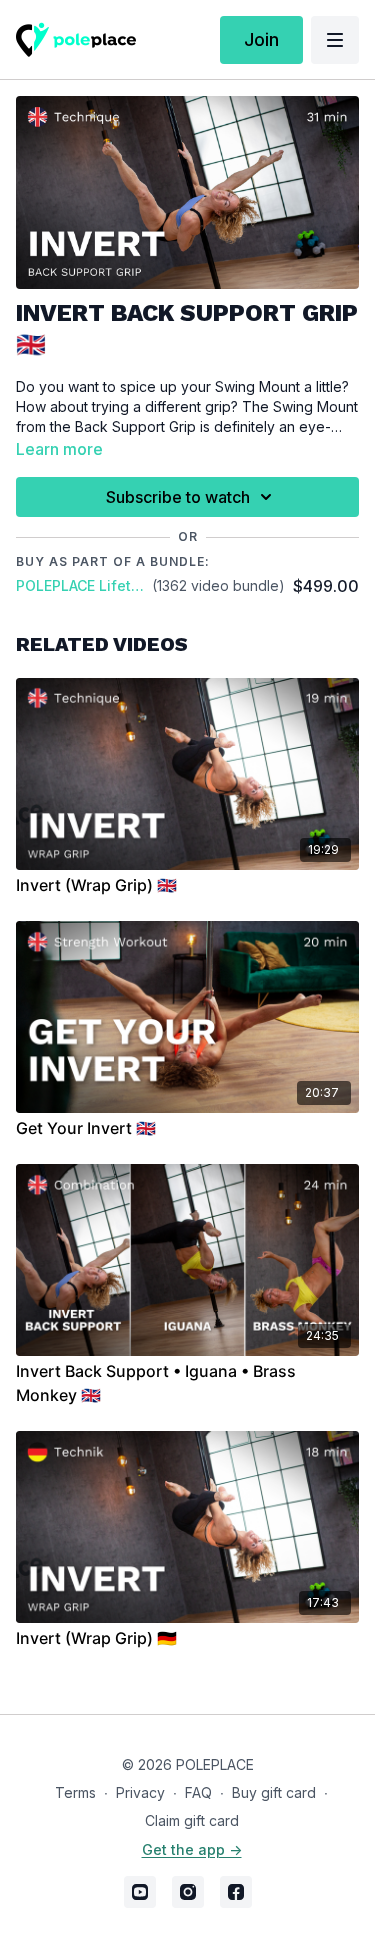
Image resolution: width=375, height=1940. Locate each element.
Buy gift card (274, 1792)
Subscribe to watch (178, 497)
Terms (75, 1792)
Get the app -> (192, 1849)
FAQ (198, 1792)
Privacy (140, 1792)
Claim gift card (192, 1820)
